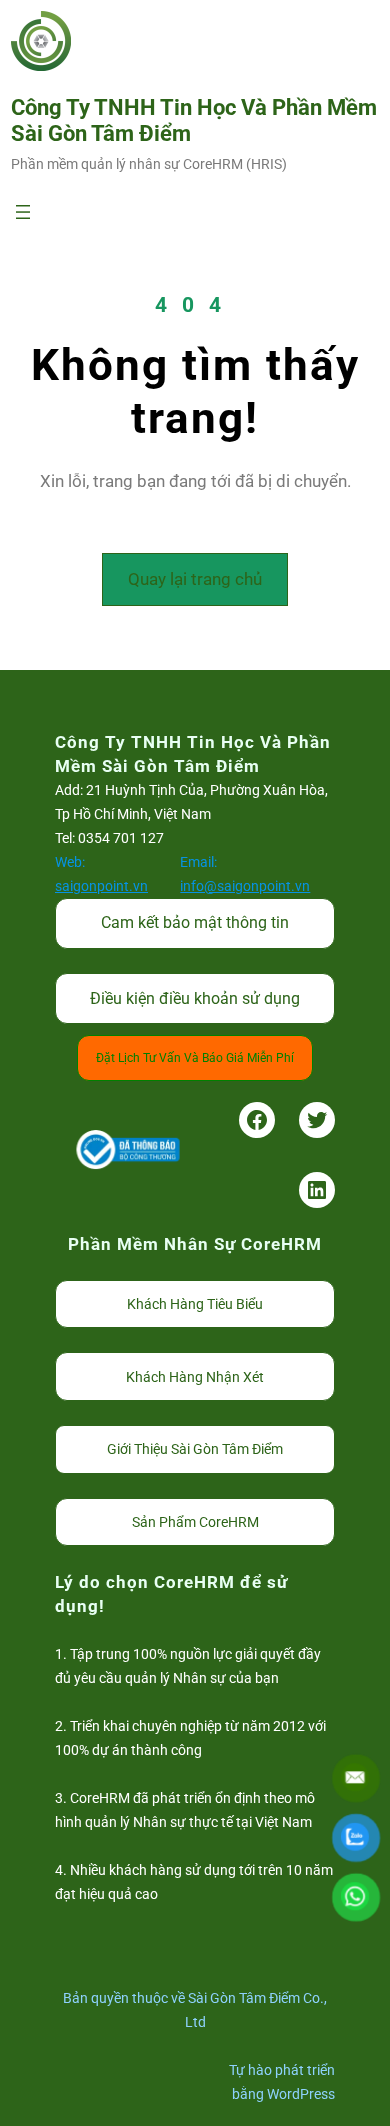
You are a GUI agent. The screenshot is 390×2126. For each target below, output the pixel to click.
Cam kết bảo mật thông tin (195, 922)
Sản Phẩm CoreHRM (195, 1522)
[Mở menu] (23, 212)
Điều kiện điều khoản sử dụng (195, 998)
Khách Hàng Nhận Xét (195, 1377)
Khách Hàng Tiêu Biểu (195, 1304)
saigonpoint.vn (101, 886)
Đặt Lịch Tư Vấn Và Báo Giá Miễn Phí (195, 1058)
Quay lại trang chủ (195, 579)
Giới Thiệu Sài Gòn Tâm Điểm (195, 1449)
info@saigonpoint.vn (245, 886)
